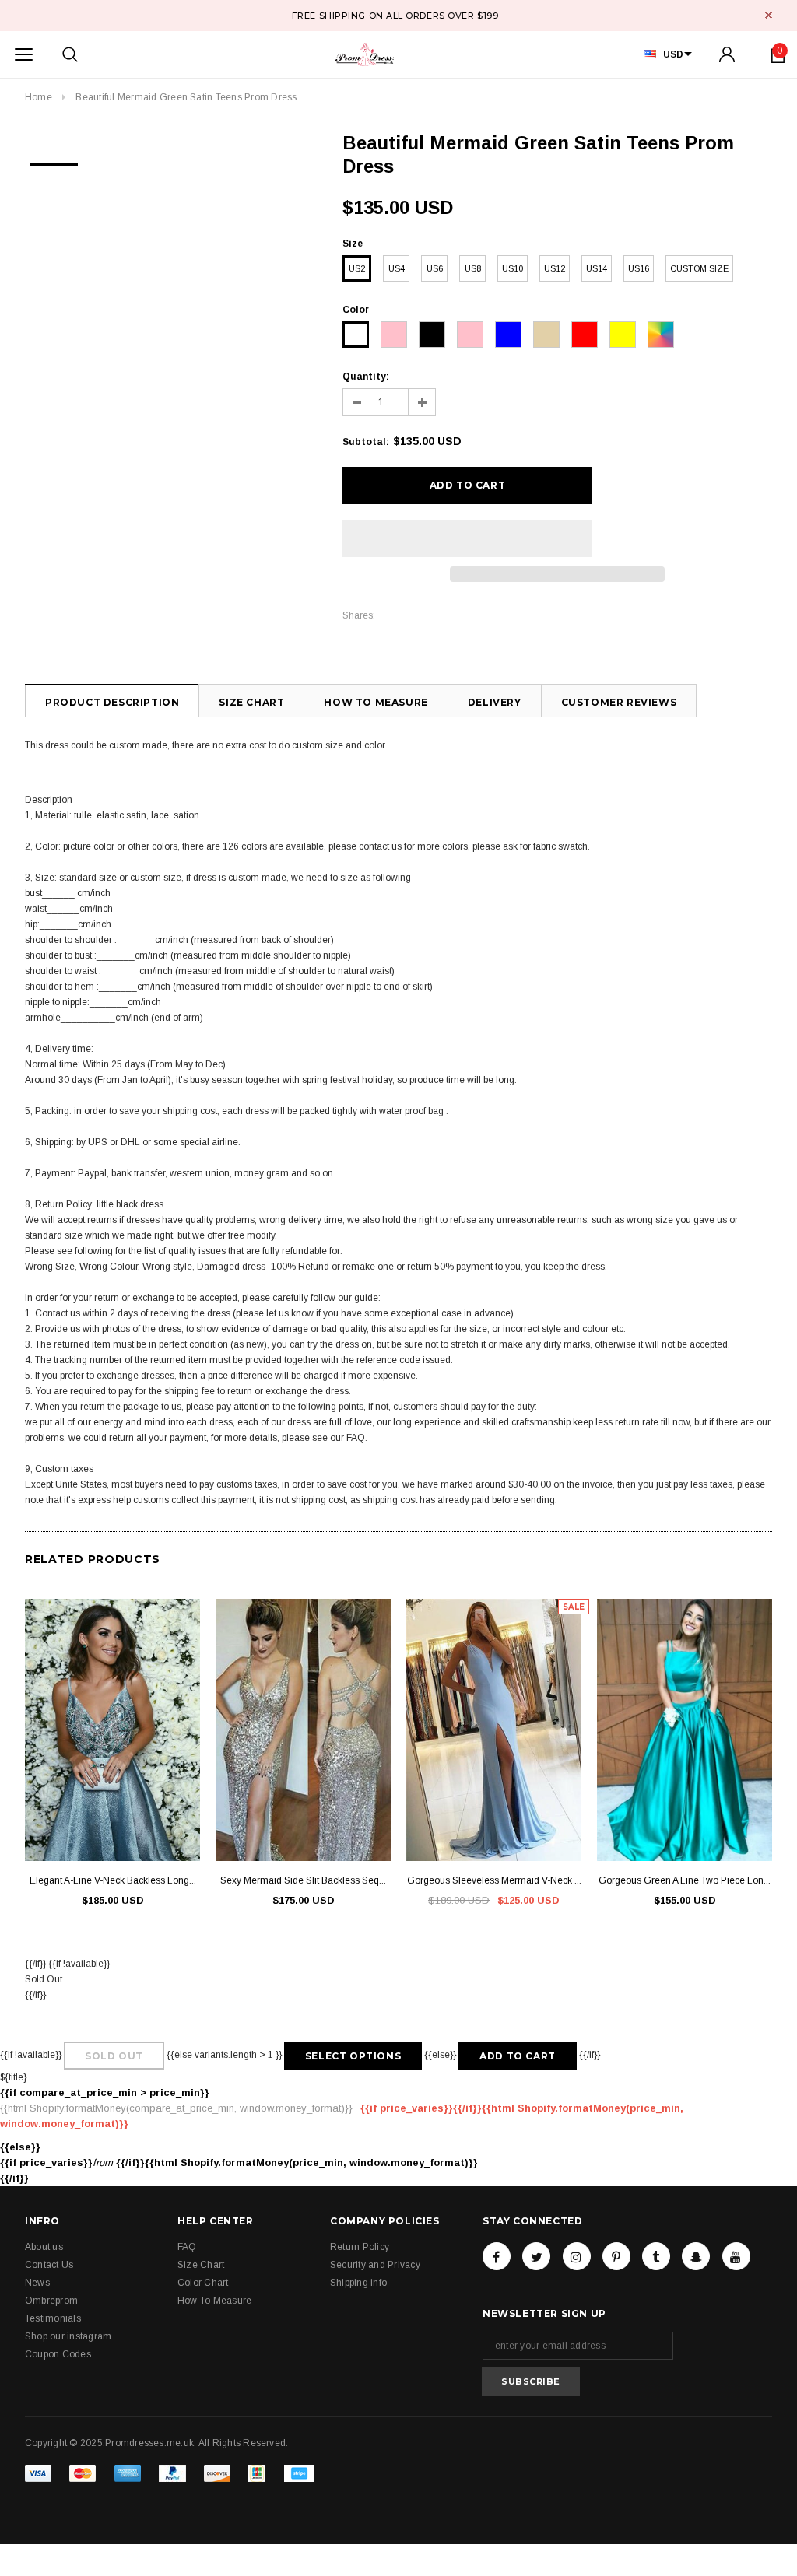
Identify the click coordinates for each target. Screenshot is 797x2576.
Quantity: (366, 377)
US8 (473, 268)
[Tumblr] (656, 2256)
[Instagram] (577, 2256)
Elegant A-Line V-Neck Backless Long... (113, 1880)
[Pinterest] (616, 2256)
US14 (597, 268)
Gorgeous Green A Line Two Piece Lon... (685, 1880)
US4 (397, 268)
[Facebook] (497, 2256)
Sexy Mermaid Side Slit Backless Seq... (303, 1880)
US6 (435, 268)
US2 (357, 268)
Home (39, 97)
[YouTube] (736, 2256)
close (769, 15)
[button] (467, 538)
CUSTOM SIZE (699, 268)
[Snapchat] (696, 2256)
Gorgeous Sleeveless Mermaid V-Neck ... (494, 1880)
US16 (639, 268)
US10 (513, 268)
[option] (54, 159)
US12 (555, 268)
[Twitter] (536, 2256)
